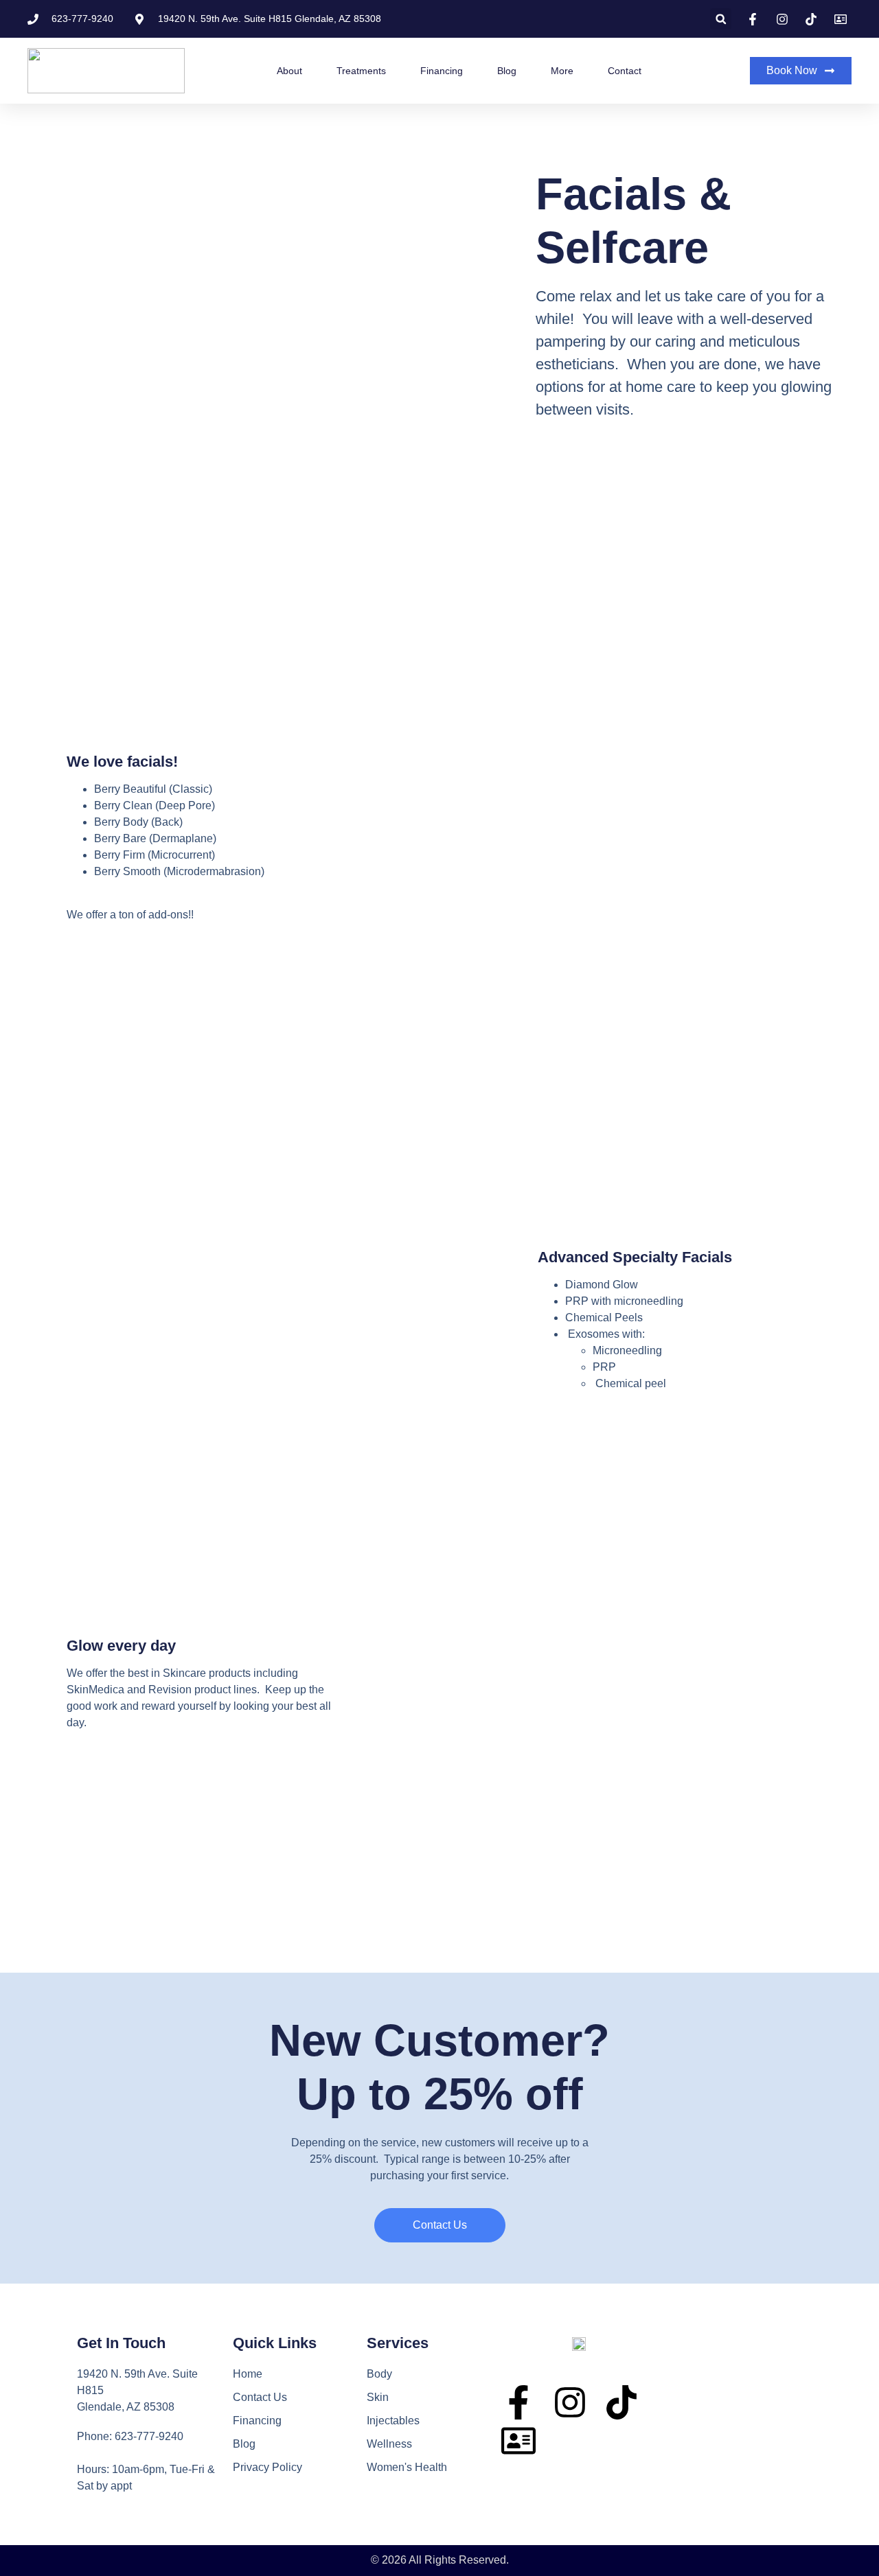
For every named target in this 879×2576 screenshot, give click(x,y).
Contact (625, 71)
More (562, 71)
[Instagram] (570, 2402)
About (289, 71)
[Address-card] (518, 2441)
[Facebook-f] (518, 2402)
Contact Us (260, 2397)
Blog (507, 71)
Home (248, 2374)
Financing (442, 71)
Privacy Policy (267, 2467)
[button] (721, 19)
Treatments (361, 71)
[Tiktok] (621, 2402)
